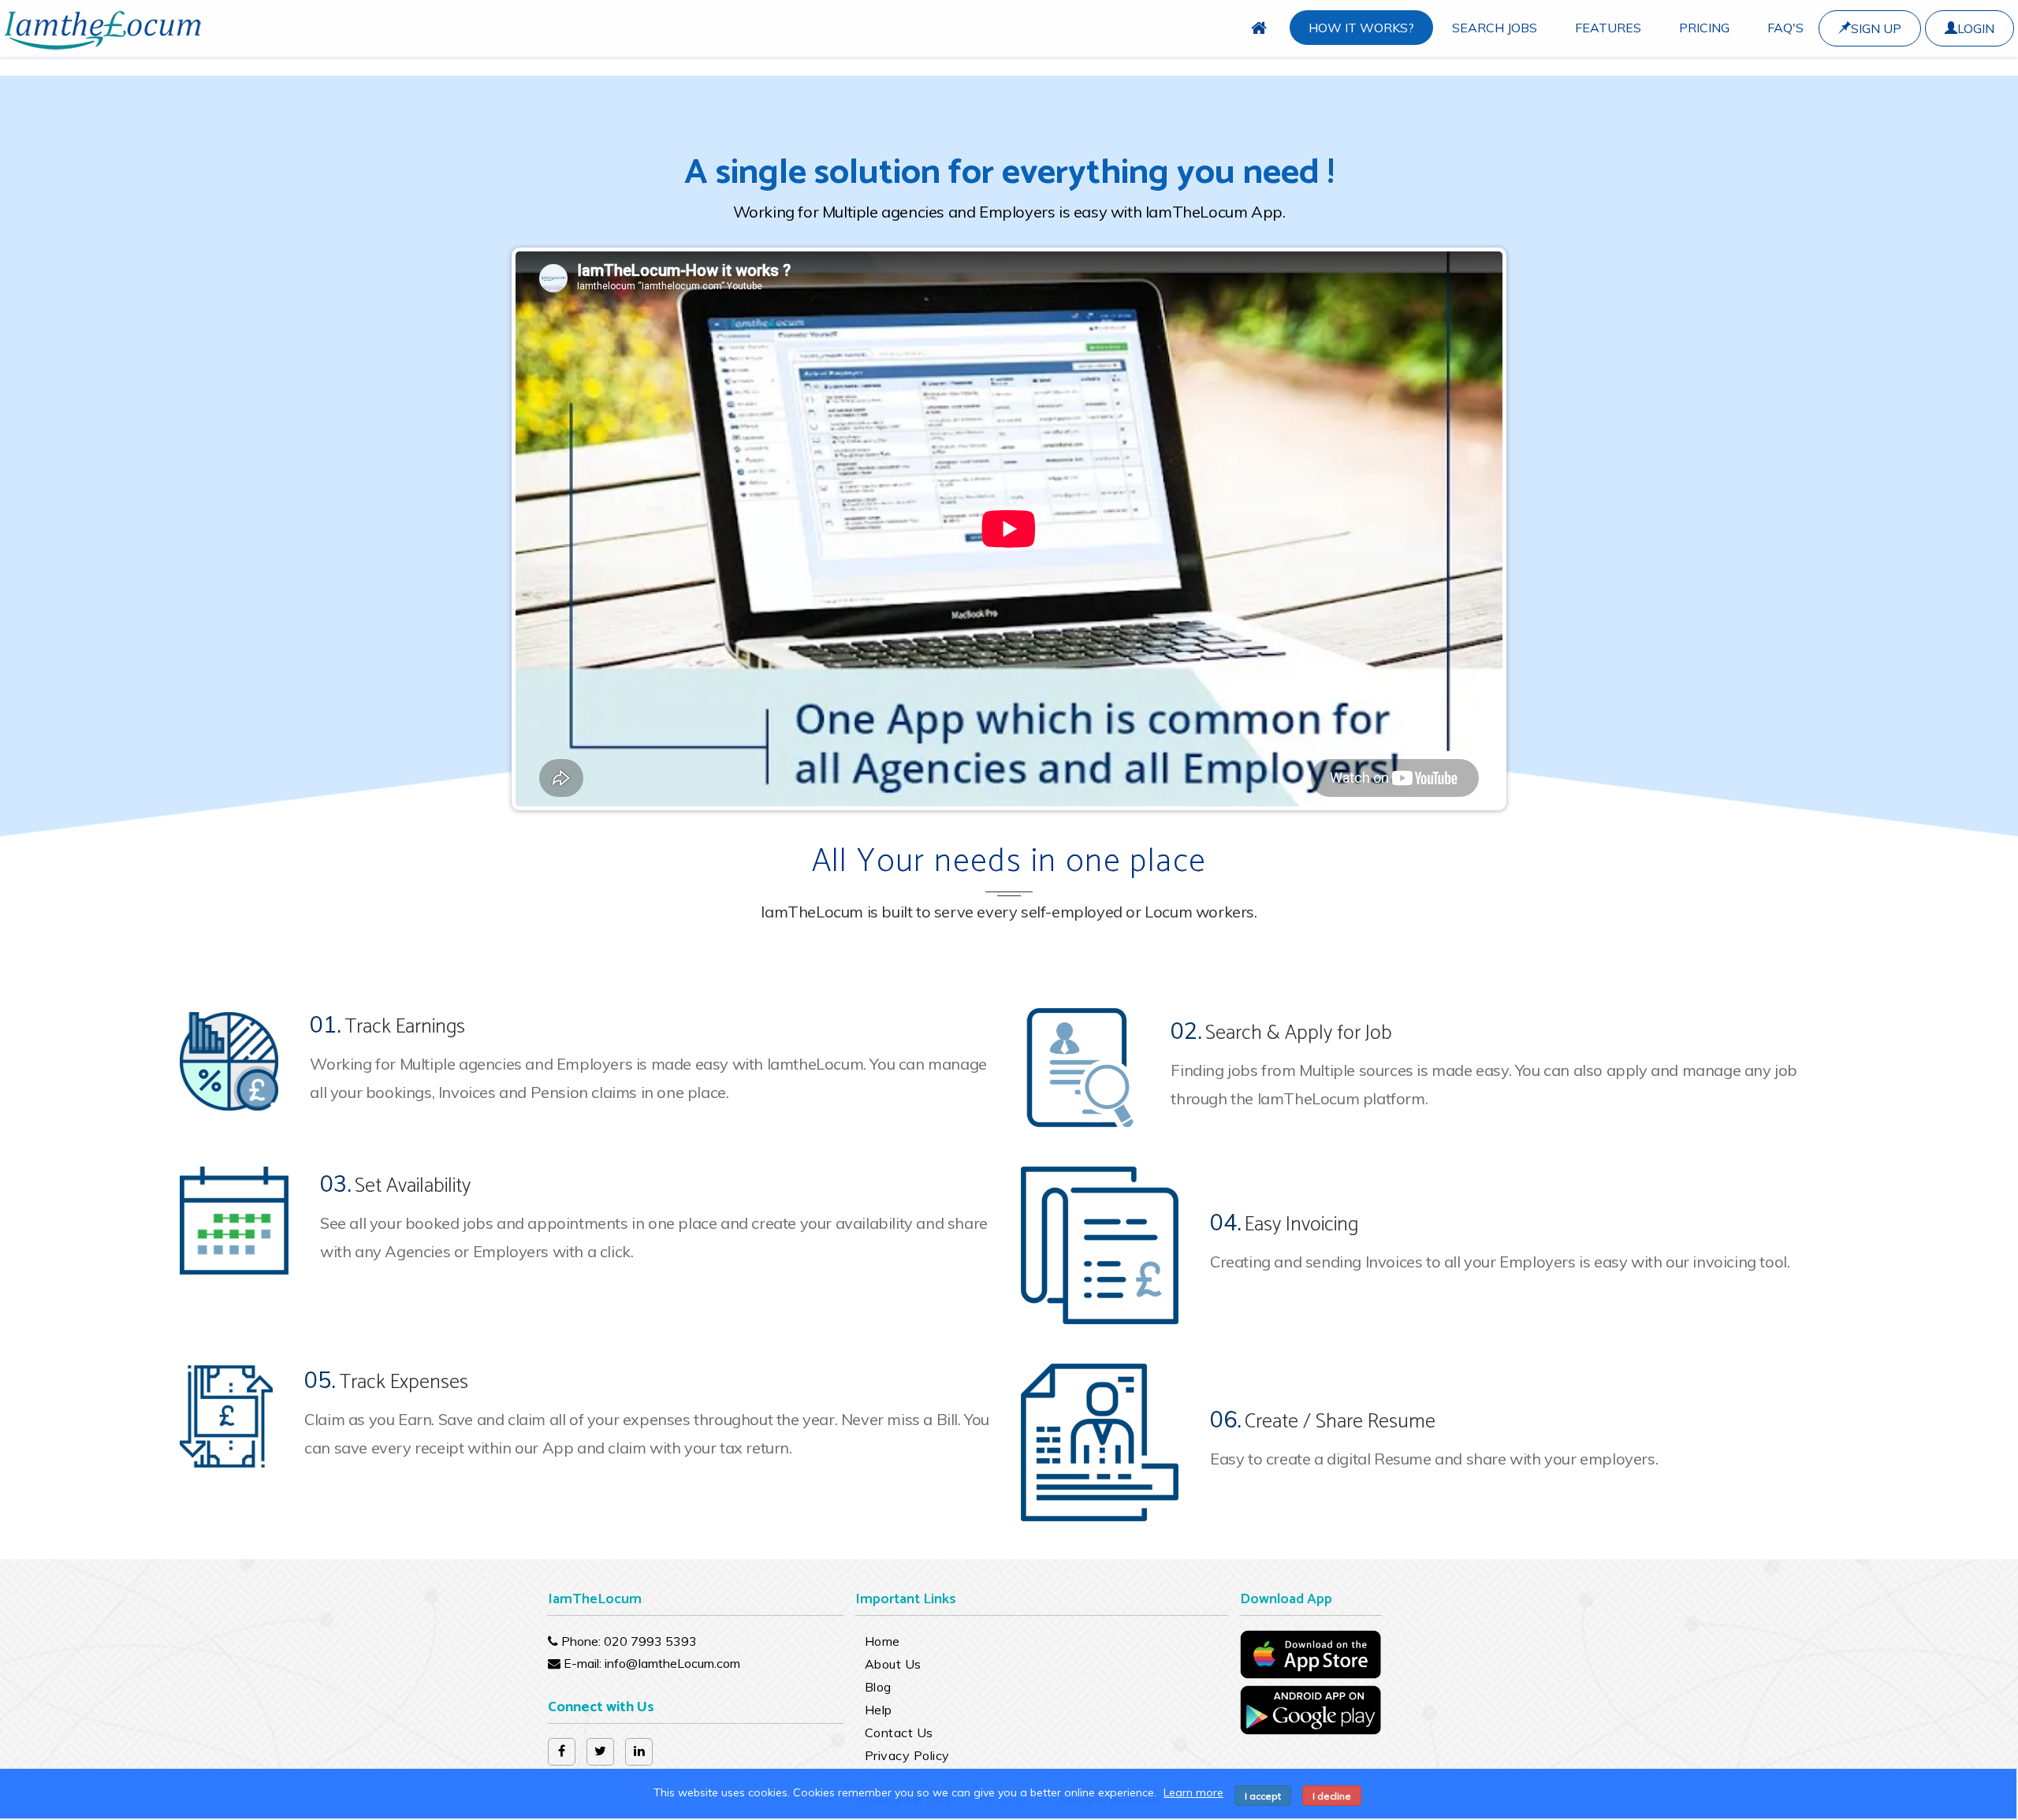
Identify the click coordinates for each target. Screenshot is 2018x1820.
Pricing (1704, 28)
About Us (893, 1664)
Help (879, 1710)
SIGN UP (1876, 28)
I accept (1263, 1796)
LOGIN (1976, 28)
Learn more (1193, 1792)
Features (1608, 28)
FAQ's (1785, 28)
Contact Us (899, 1733)
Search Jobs (1495, 28)
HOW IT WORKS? (1361, 28)
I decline (1332, 1796)
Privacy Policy (907, 1755)
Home (882, 1641)
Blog (878, 1687)
